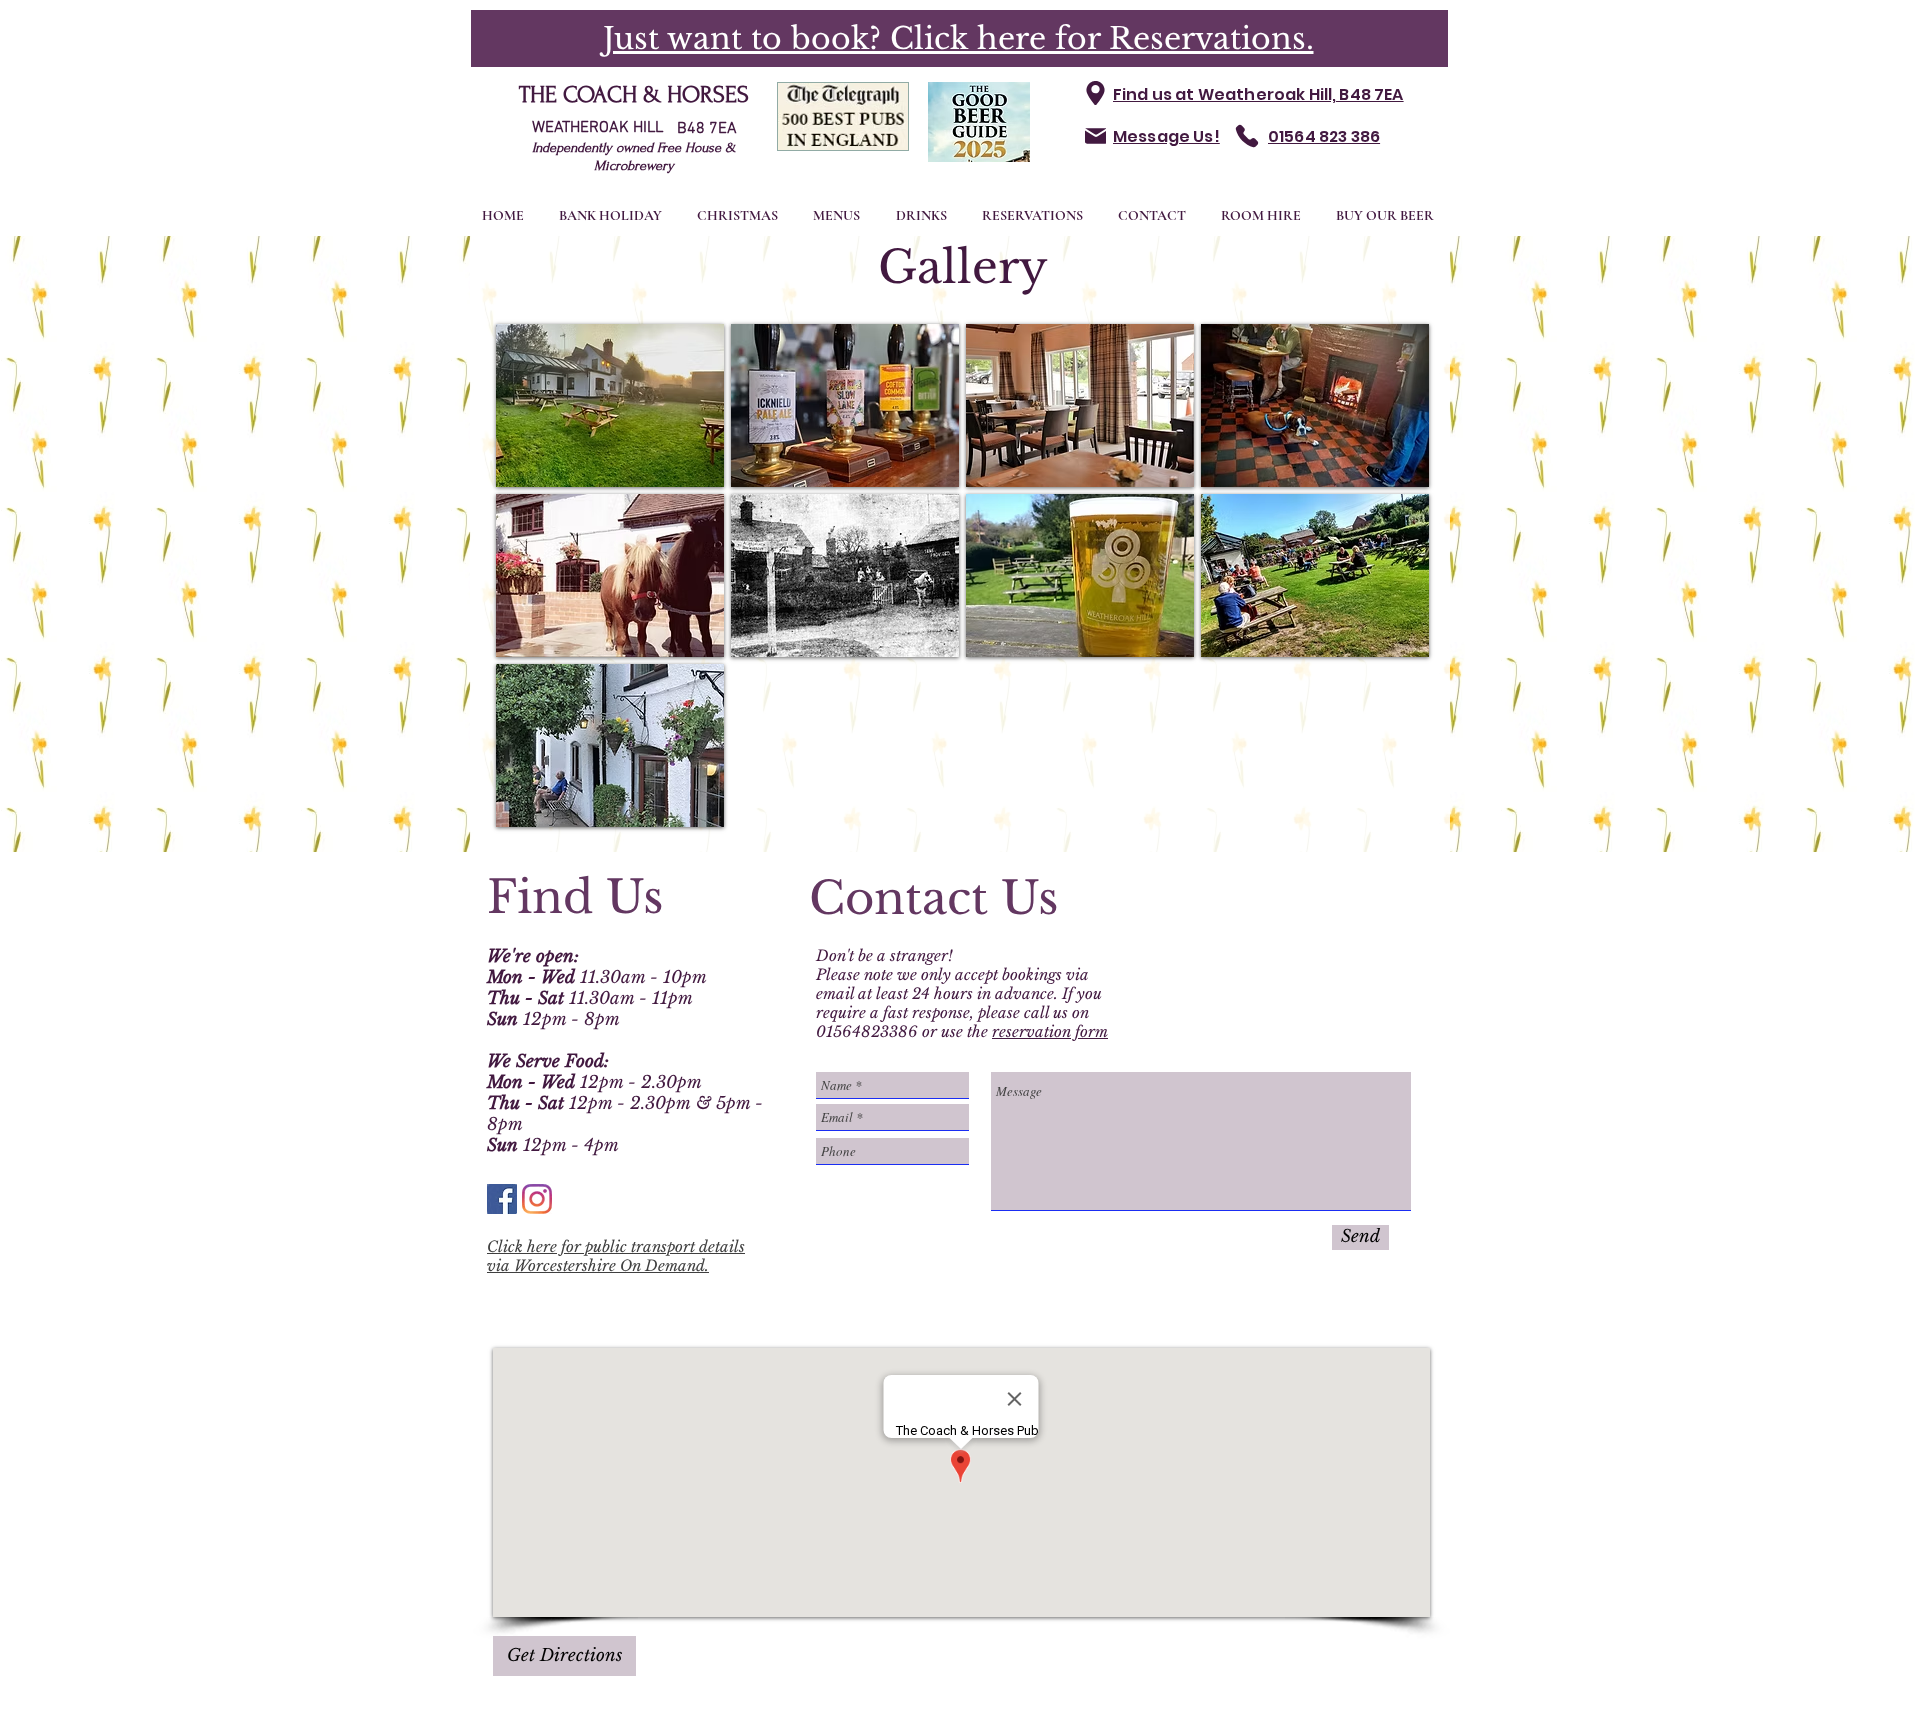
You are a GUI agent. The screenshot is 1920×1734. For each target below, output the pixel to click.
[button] (610, 405)
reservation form (1050, 1031)
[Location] (1095, 93)
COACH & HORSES (656, 94)
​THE (541, 94)
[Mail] (1095, 136)
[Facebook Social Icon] (502, 1199)
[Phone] (1247, 136)
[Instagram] (537, 1199)
